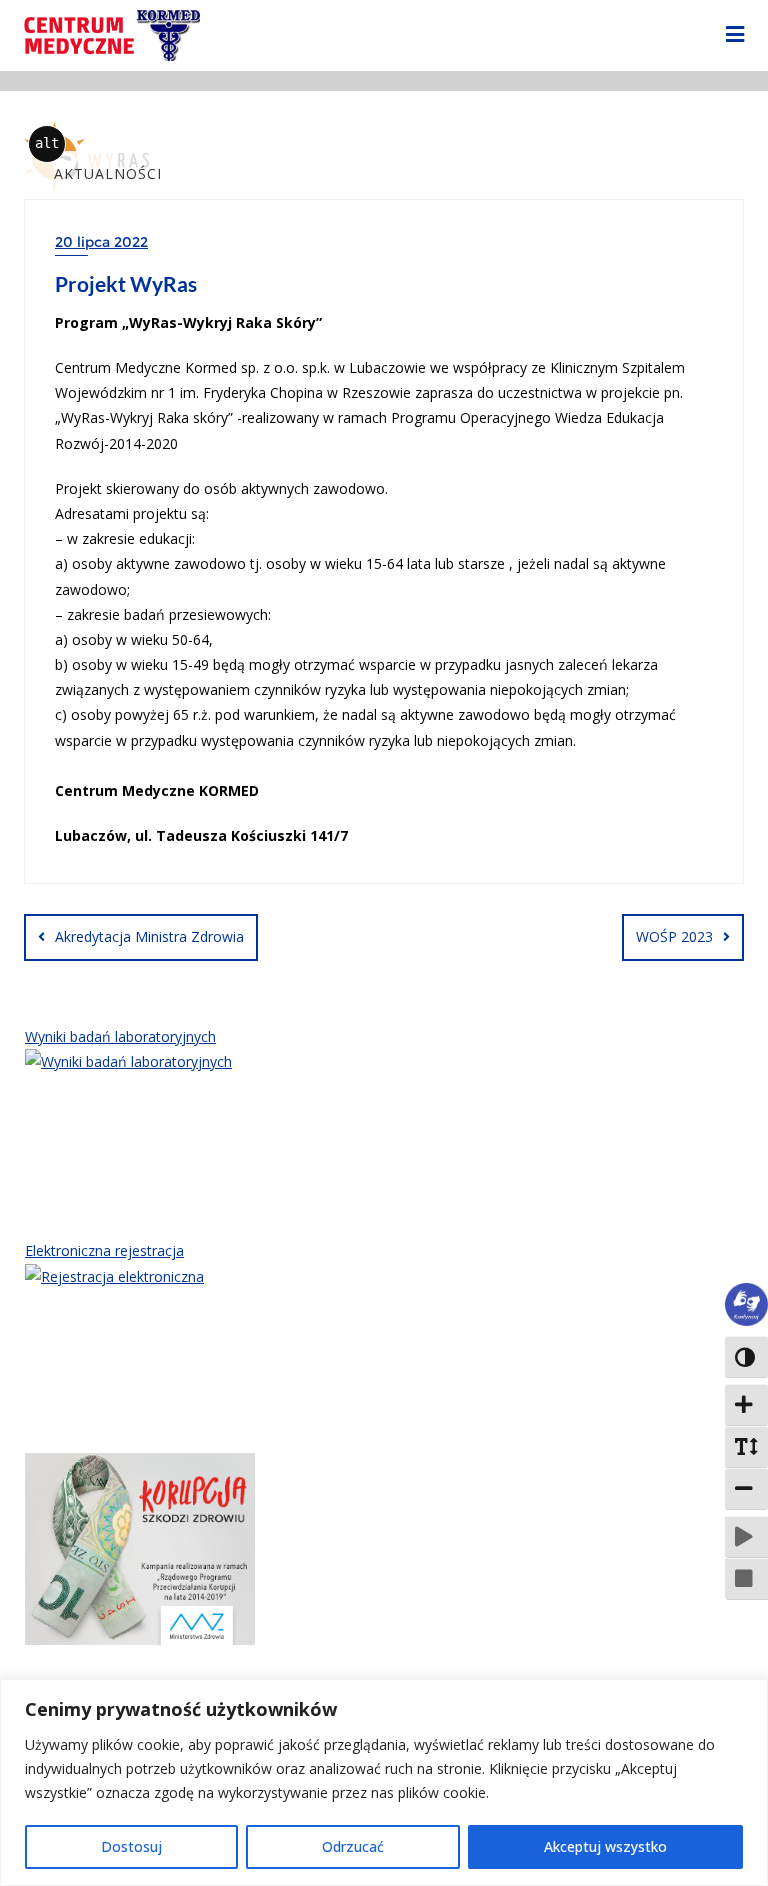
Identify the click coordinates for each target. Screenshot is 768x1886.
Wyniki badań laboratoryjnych (120, 1036)
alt (47, 143)
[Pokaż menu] (735, 35)
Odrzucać (353, 1846)
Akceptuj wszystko (605, 1846)
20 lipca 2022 (101, 242)
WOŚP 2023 (674, 936)
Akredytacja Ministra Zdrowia (149, 936)
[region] (384, 1782)
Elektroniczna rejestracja (104, 1250)
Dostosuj (131, 1846)
